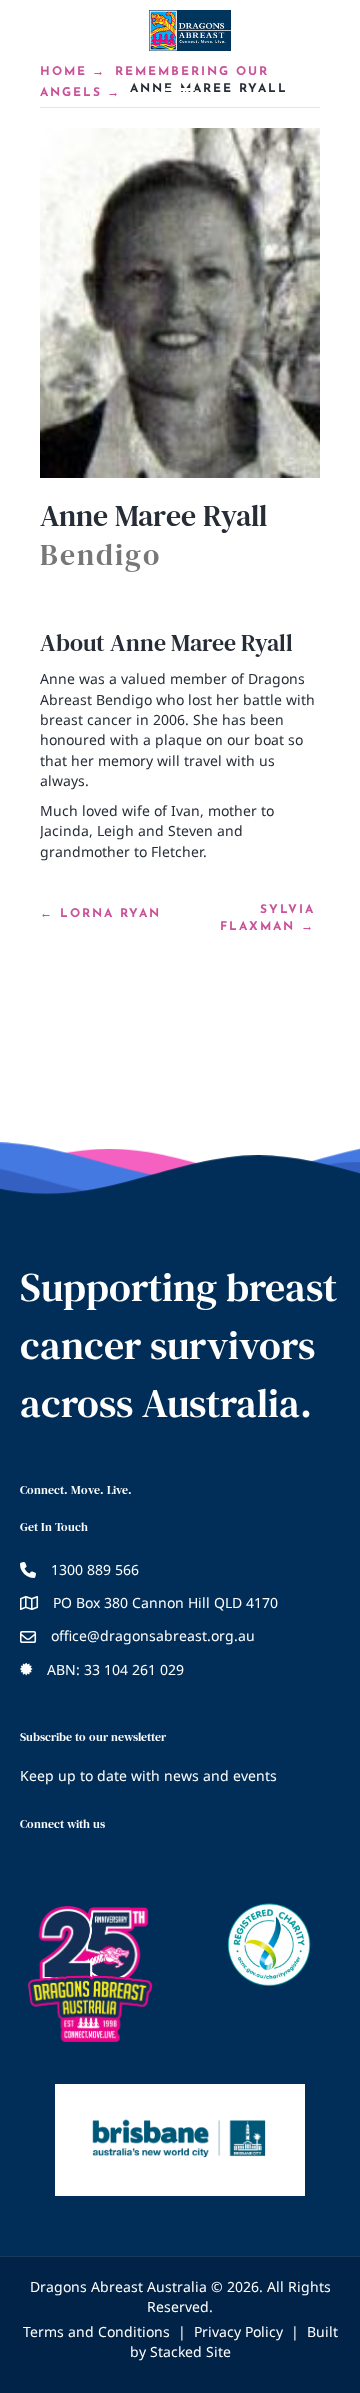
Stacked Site (190, 2351)
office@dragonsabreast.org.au (153, 1635)
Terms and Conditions (96, 2331)
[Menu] (180, 90)
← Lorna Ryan (100, 914)
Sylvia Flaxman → (267, 918)
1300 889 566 (95, 1569)
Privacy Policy (238, 2331)
